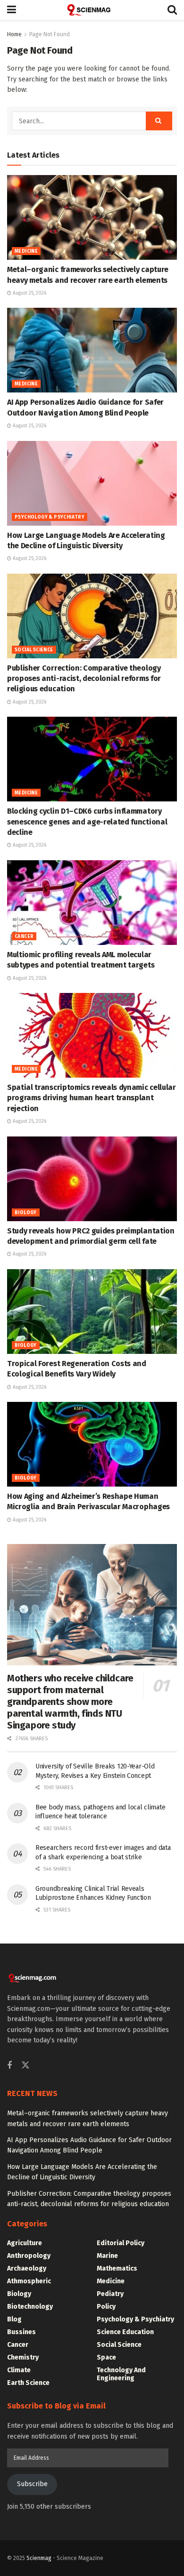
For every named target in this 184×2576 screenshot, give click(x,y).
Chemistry (23, 2357)
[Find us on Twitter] (25, 2066)
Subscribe (32, 2484)
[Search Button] (172, 10)
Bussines (21, 2332)
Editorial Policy (121, 2243)
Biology (26, 1213)
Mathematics (117, 2268)
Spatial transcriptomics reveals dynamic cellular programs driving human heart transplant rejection (92, 1098)
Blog (14, 2319)
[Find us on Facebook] (9, 2066)
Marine (107, 2256)
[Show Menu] (12, 10)
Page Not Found (50, 34)
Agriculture (25, 2243)
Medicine (26, 251)
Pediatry (110, 2294)
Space (106, 2357)
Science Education (125, 2332)
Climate (19, 2370)
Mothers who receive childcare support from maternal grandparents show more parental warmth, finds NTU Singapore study (70, 1702)
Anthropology (29, 2256)
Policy (106, 2307)
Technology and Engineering (121, 2374)
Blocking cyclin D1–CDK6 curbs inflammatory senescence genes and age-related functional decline (87, 822)
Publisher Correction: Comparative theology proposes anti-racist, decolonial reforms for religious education (84, 679)
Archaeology (27, 2268)
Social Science (34, 650)
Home (14, 34)
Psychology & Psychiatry (50, 517)
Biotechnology (30, 2307)
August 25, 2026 (29, 293)
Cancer (24, 936)
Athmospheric (29, 2281)
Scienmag (39, 2558)
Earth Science (28, 2383)
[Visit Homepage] (92, 10)
